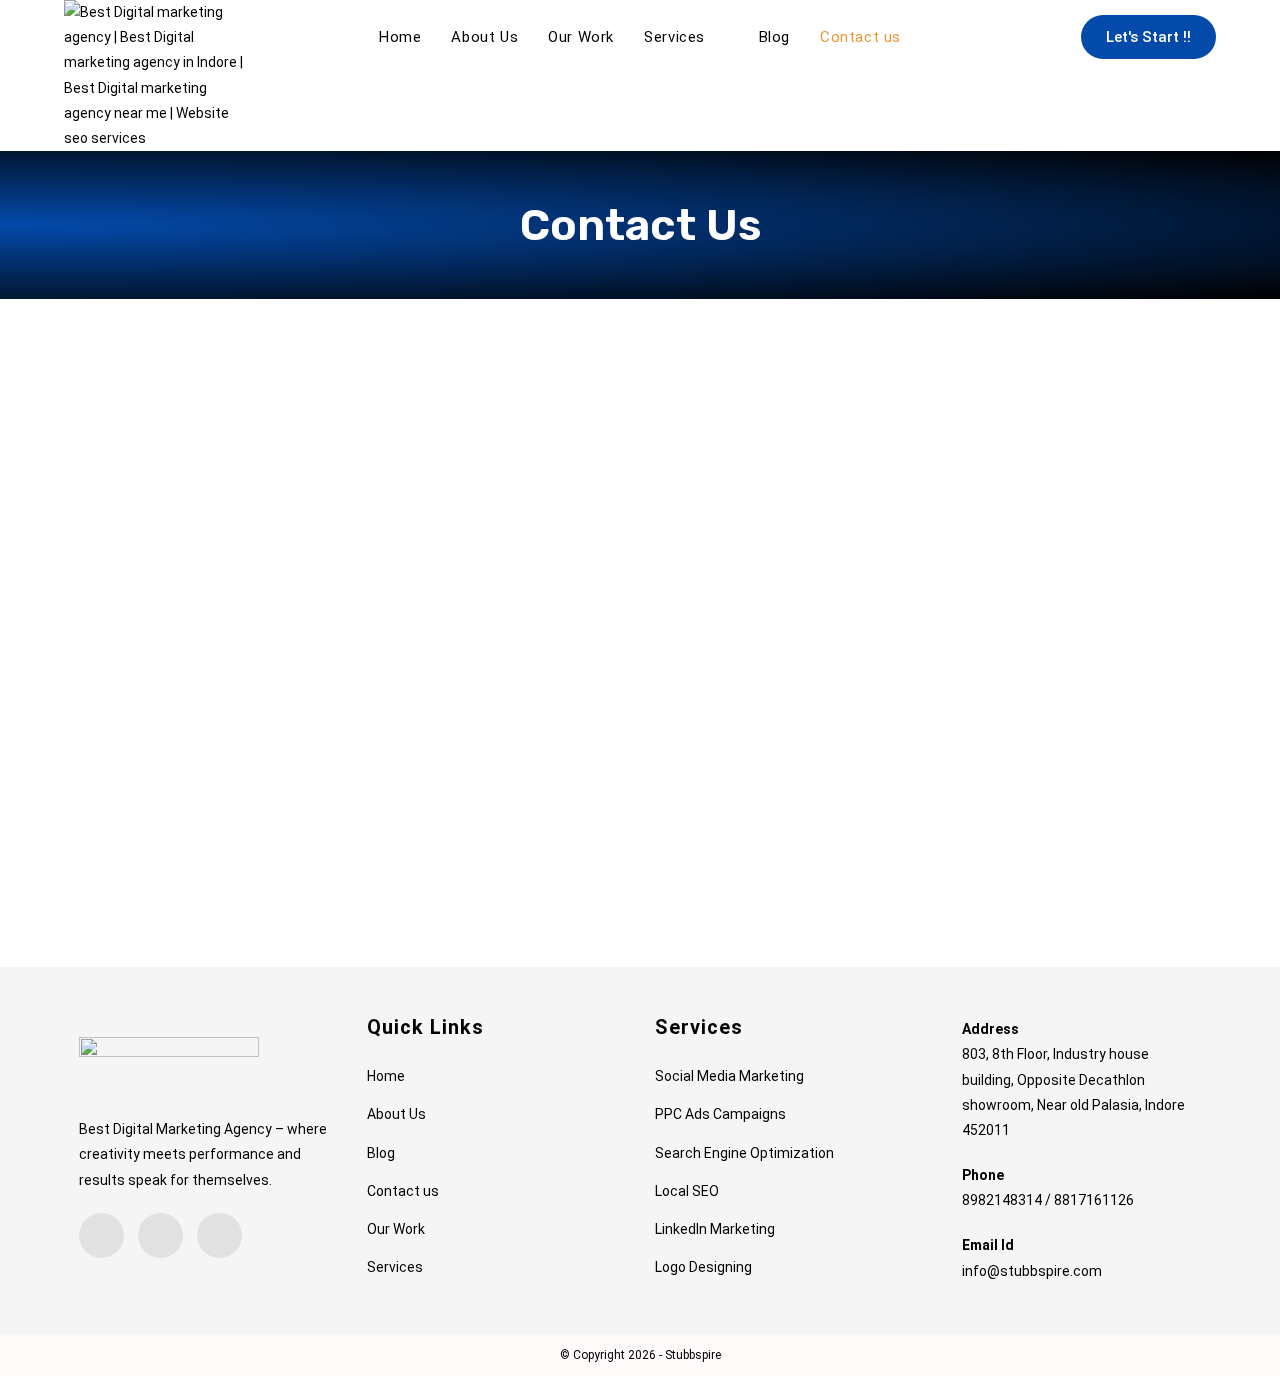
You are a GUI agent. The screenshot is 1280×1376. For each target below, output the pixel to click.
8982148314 (1002, 1200)
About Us (396, 1114)
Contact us (403, 1191)
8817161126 (1094, 1200)
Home (386, 1076)
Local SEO (687, 1191)
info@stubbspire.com (1032, 1271)
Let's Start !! (1148, 37)
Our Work (396, 1229)
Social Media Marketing (729, 1076)
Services (395, 1267)
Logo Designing (703, 1267)
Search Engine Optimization (744, 1153)
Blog (381, 1153)
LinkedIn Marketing (715, 1229)
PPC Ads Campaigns (720, 1114)
